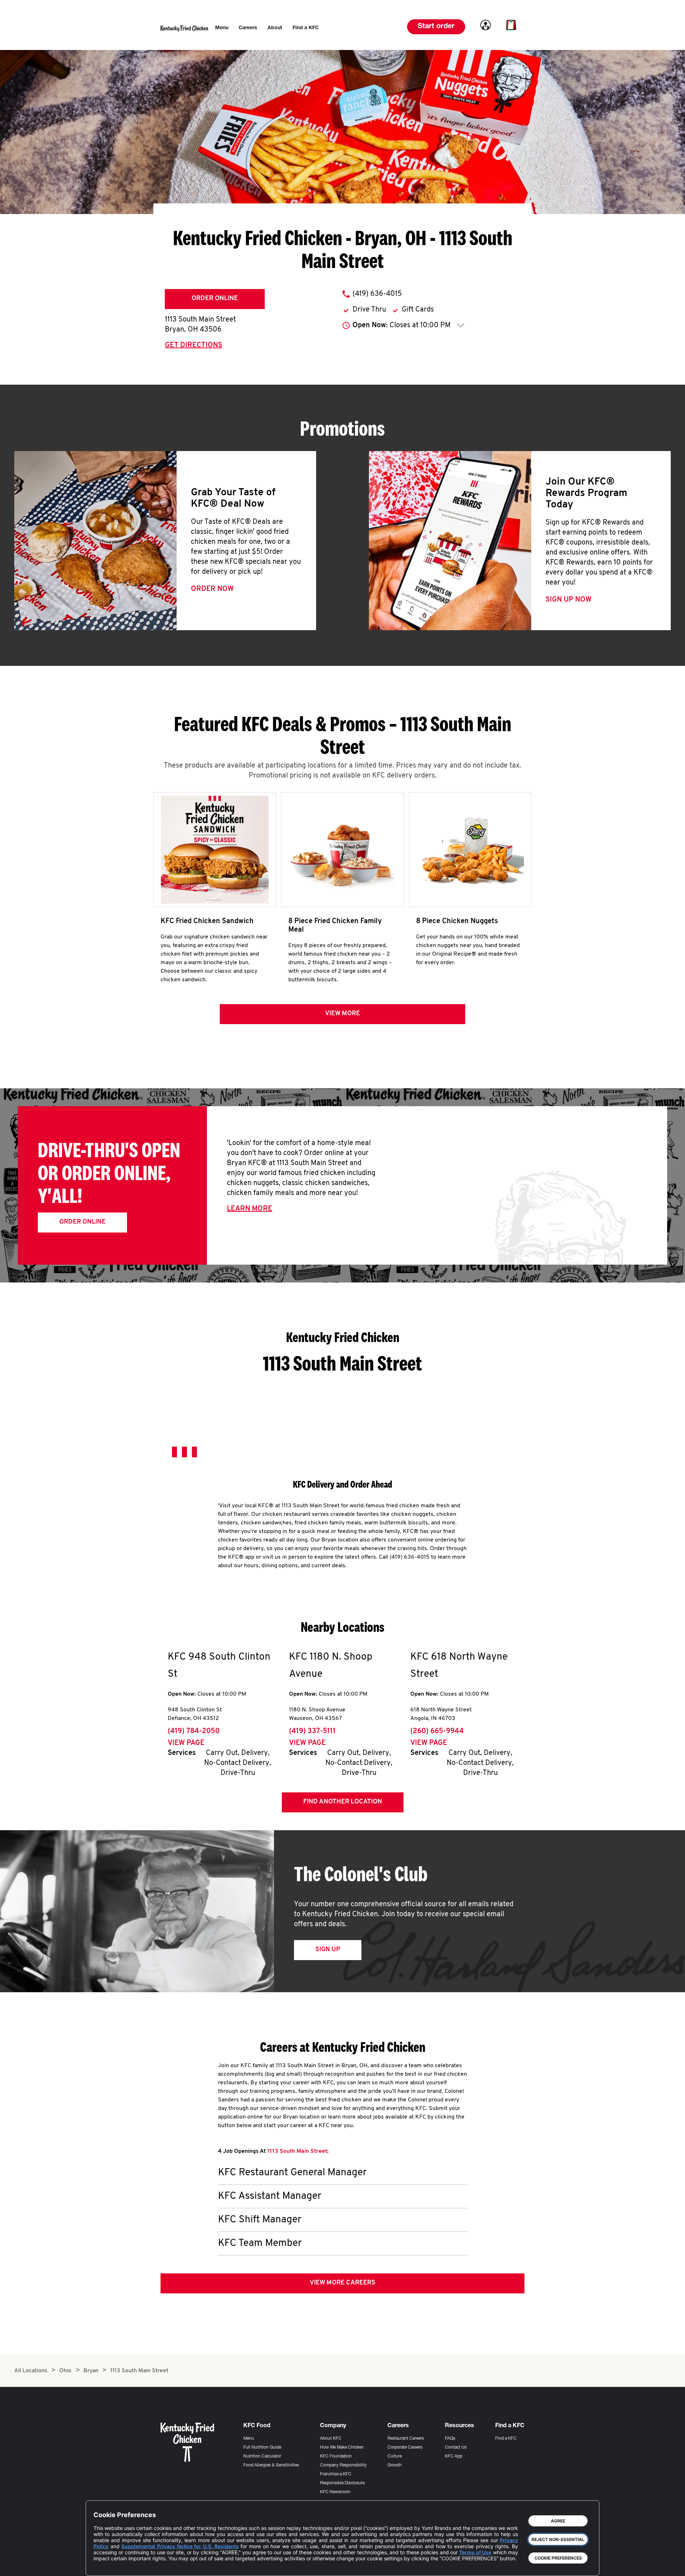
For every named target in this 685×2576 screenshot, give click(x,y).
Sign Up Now (569, 600)
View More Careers (342, 2283)
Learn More (250, 1209)
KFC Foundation (336, 2456)
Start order (436, 27)
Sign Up (328, 1950)
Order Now (212, 589)
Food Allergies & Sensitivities (271, 2465)
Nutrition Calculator (262, 2456)
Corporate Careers (405, 2448)
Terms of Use (475, 2552)
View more (342, 1014)
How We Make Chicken (342, 2448)
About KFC (331, 2439)
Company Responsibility (343, 2465)
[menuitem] (222, 28)
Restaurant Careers (406, 2439)
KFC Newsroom (335, 2492)
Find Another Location (343, 1802)
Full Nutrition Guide (262, 2448)
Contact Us (456, 2448)
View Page (186, 1743)
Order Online (215, 299)
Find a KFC (506, 2439)
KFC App (454, 2456)
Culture (395, 2456)
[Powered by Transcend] (105, 2565)
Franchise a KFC (336, 2474)
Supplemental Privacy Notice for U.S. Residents (180, 2546)
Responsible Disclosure (342, 2483)
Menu (249, 2439)
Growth (395, 2465)
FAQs (450, 2439)
